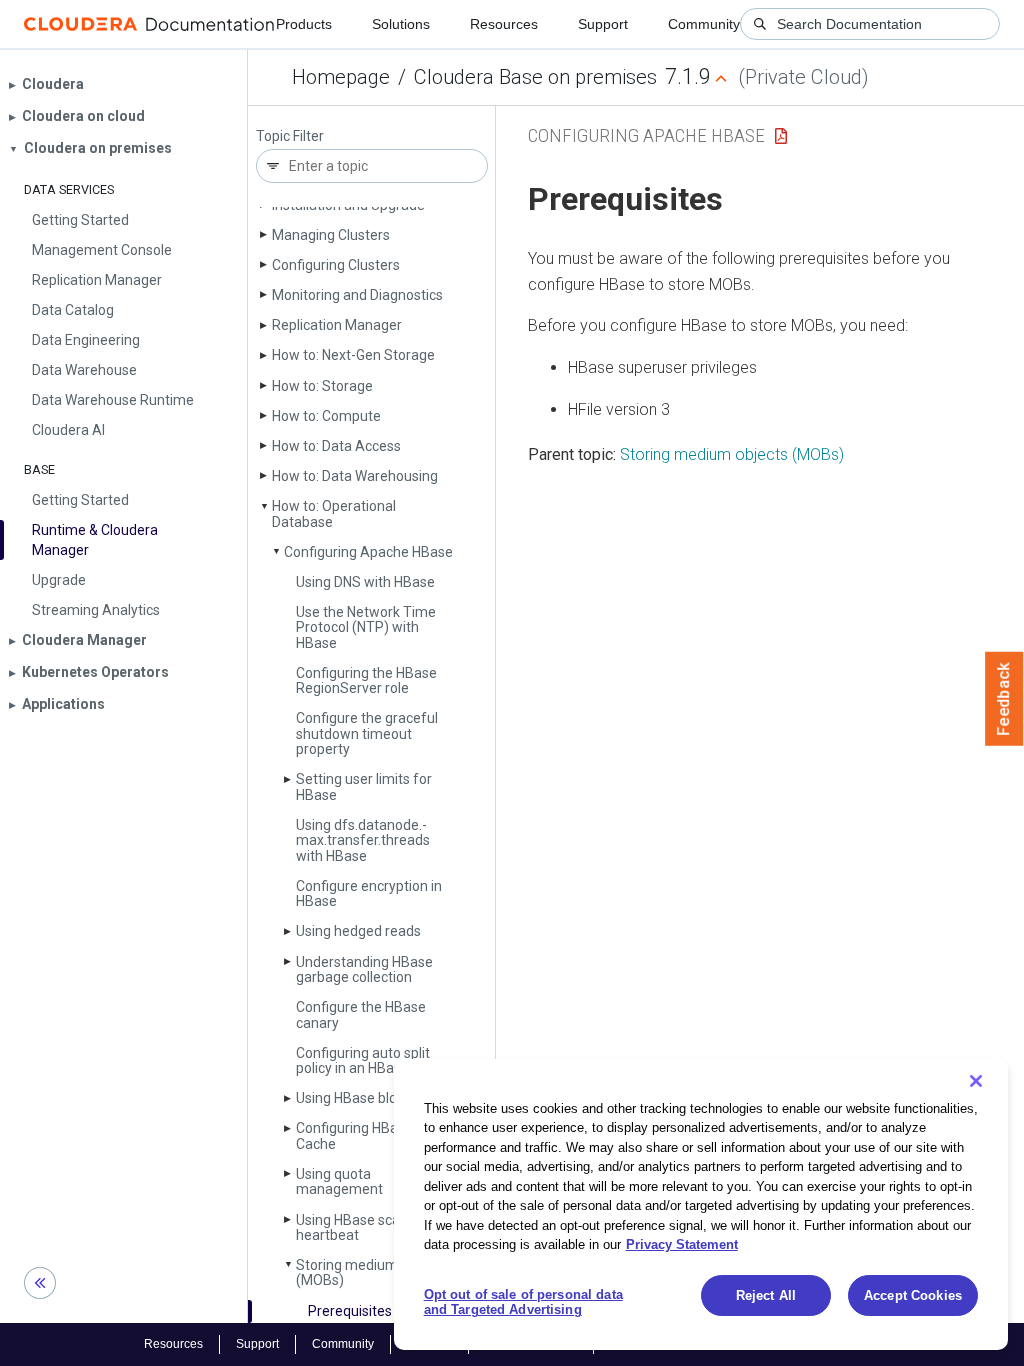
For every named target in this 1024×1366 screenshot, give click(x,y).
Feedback (1004, 699)
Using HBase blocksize (366, 1098)
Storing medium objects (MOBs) (371, 1272)
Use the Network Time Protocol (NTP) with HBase (366, 627)
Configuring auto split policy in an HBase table (370, 1060)
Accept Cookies (913, 1295)
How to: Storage (322, 386)
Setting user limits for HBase (364, 786)
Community (704, 24)
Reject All (766, 1295)
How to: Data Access (336, 446)
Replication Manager (337, 325)
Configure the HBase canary (361, 1014)
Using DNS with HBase (365, 582)
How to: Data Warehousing (355, 476)
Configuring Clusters (336, 265)
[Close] (976, 1081)
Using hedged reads (358, 931)
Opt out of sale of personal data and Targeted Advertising (523, 1302)
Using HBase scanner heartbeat (362, 1227)
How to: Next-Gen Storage (353, 355)
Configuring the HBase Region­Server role (366, 680)
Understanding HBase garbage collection (364, 969)
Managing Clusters (331, 235)
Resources (504, 24)
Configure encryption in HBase (369, 893)
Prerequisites (350, 1311)
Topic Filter (290, 136)
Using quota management (339, 1181)
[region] (701, 1204)
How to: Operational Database (334, 513)
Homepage (341, 77)
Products (304, 24)
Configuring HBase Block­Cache (375, 1135)
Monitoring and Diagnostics (357, 295)
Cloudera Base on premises (535, 77)
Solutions (401, 24)
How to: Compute (326, 416)
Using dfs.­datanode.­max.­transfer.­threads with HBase (363, 840)
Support (603, 24)
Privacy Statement (682, 1244)
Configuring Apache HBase (368, 552)
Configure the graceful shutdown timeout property (367, 733)
